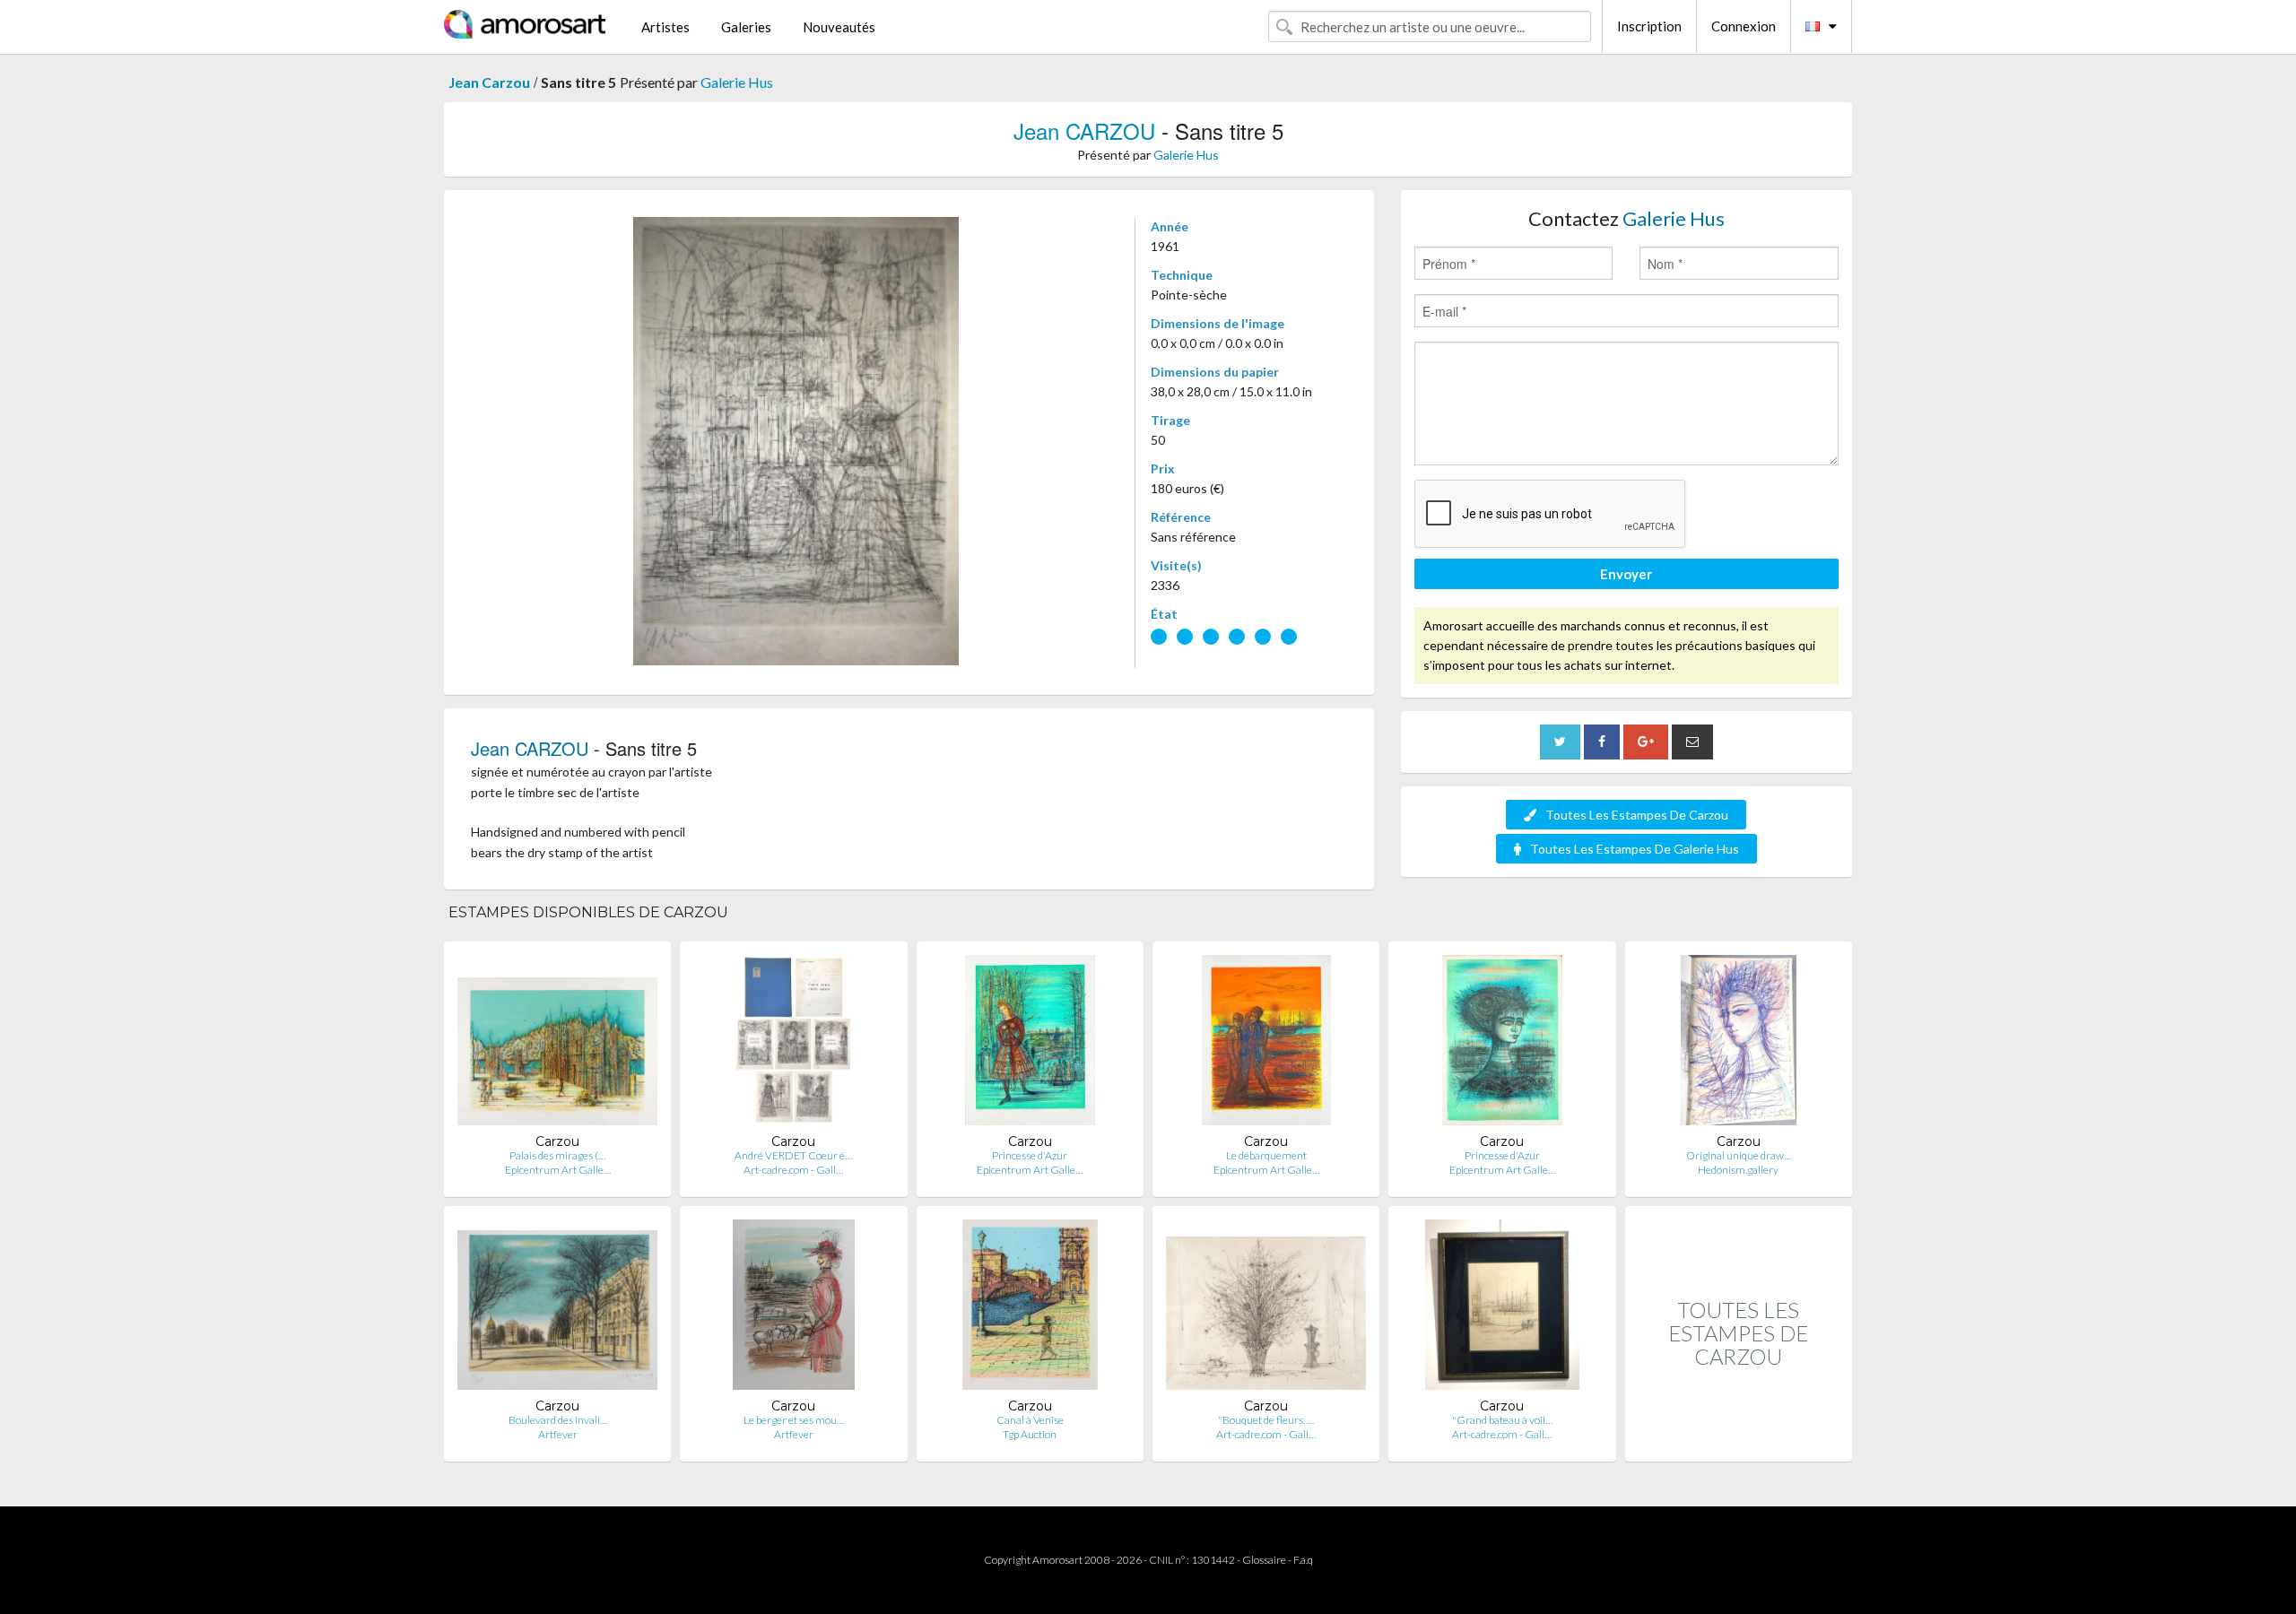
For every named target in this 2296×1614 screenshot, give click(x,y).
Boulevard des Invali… (558, 1420)
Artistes (665, 27)
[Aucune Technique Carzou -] (1266, 1309)
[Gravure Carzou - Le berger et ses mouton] (794, 1309)
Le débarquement (1266, 1155)
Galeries (746, 27)
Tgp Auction (1030, 1434)
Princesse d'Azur (1030, 1155)
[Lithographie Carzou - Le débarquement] (1266, 1044)
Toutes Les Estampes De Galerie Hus (1635, 849)
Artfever (558, 1434)
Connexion (1744, 26)
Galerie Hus (737, 82)
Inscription (1649, 26)
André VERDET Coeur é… (793, 1155)
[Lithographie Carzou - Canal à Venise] (1030, 1309)
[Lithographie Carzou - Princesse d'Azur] (1030, 1044)
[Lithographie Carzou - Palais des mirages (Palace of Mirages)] (557, 1044)
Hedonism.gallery (1738, 1170)
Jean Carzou (489, 82)
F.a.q (1303, 1560)
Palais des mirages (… (557, 1155)
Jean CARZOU (1084, 130)
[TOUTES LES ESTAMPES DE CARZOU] (1739, 1442)
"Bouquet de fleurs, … (1266, 1420)
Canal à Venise (1030, 1420)
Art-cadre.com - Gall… (793, 1170)
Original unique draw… (1739, 1155)
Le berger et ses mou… (794, 1420)
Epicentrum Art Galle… (558, 1170)
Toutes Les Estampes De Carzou (1637, 815)
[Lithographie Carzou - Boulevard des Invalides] (557, 1309)
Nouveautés (839, 27)
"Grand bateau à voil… (1502, 1420)
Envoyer (1626, 574)
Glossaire (1264, 1560)
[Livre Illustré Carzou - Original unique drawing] (1739, 1044)
